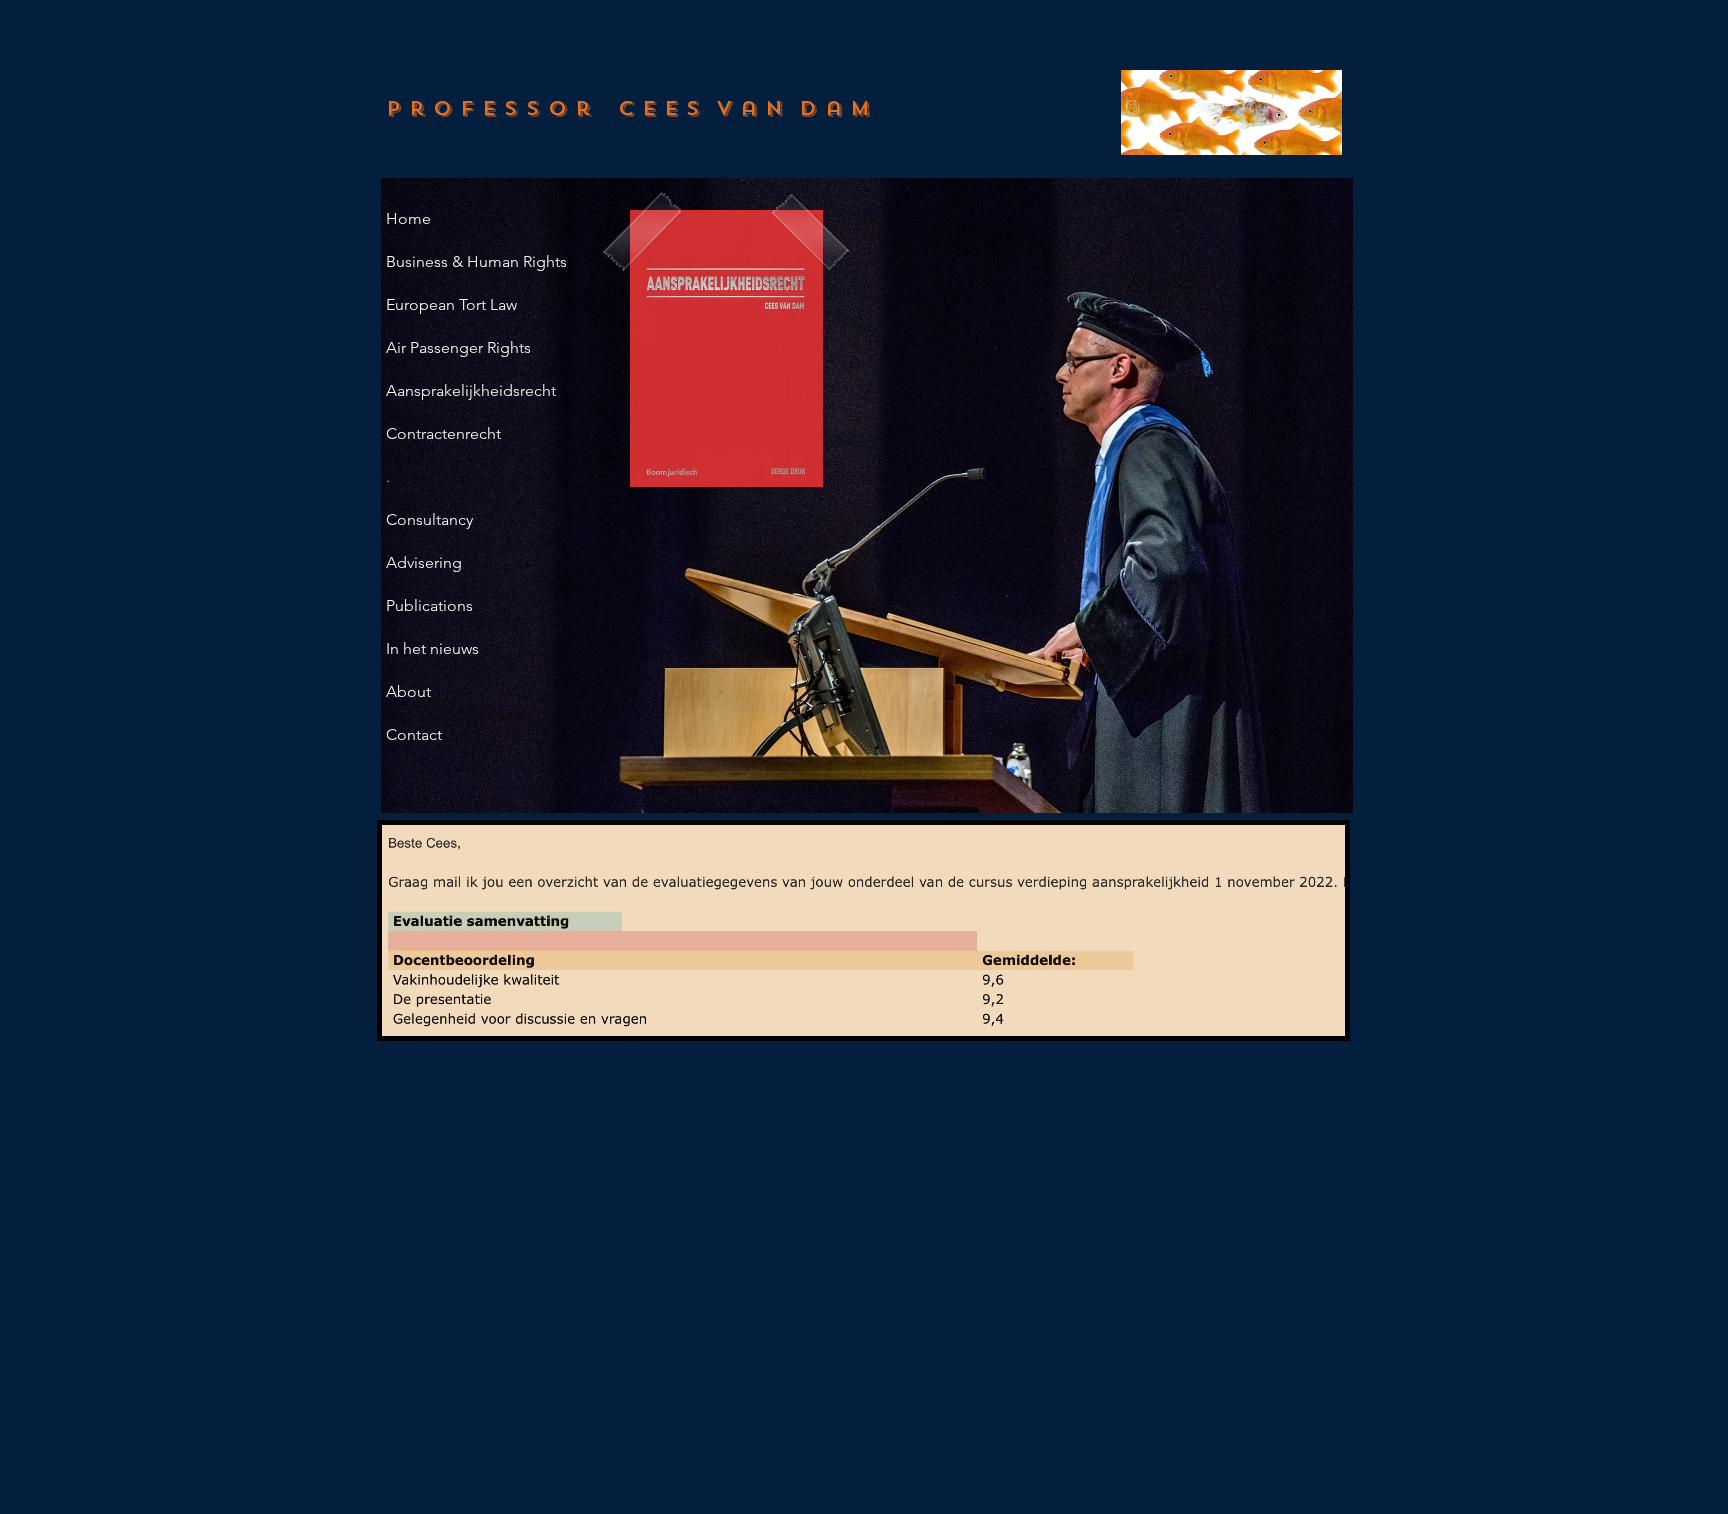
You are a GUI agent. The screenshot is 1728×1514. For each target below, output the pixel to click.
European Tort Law (451, 304)
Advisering (424, 562)
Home (408, 218)
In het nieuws (432, 648)
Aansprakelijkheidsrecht (471, 390)
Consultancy (429, 519)
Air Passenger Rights (458, 347)
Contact (414, 734)
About (408, 691)
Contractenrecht (443, 433)
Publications (429, 605)
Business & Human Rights (476, 261)
